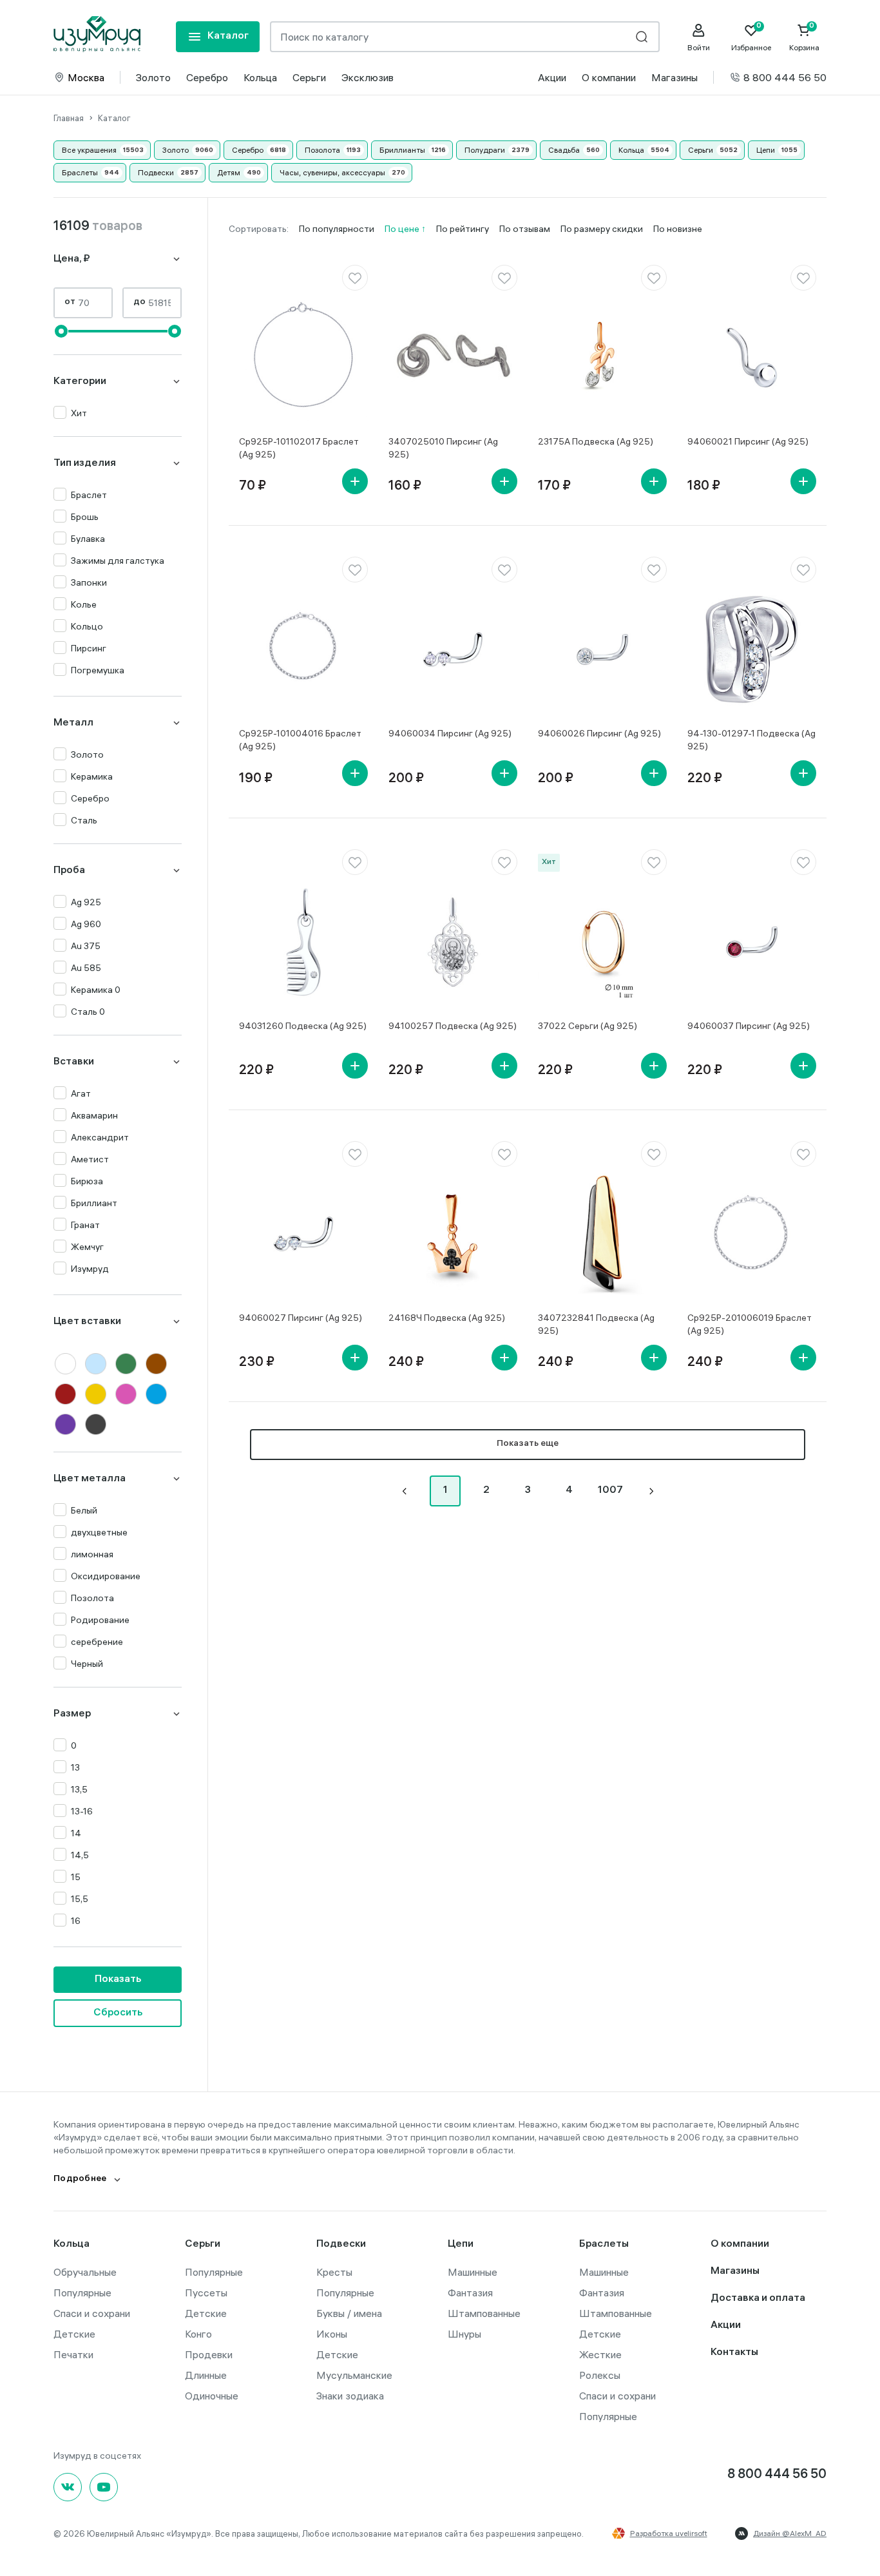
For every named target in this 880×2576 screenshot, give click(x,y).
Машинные (473, 2272)
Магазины (674, 77)
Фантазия (470, 2292)
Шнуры (464, 2334)
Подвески (156, 172)
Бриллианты (402, 150)
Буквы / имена (349, 2313)
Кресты (334, 2272)
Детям (229, 172)
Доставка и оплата (758, 2299)
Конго (198, 2334)
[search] (642, 37)
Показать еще (528, 1444)
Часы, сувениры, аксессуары (332, 172)
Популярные (82, 2292)
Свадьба (564, 150)
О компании (609, 77)
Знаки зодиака (350, 2396)
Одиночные (212, 2396)
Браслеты (80, 172)
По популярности (337, 229)
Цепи (766, 150)
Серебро (207, 77)
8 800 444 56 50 (785, 77)
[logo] (97, 34)
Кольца (260, 77)
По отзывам (525, 229)
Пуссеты (206, 2292)
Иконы (332, 2334)
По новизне (678, 229)
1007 (610, 1491)
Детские (74, 2334)
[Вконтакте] (68, 2487)
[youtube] (104, 2487)
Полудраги (485, 150)
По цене (403, 229)
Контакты (734, 2353)
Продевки (209, 2354)
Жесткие (600, 2354)
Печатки (73, 2354)
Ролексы (600, 2375)
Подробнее (80, 2179)
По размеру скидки (602, 229)
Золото (153, 77)
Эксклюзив (368, 77)
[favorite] (355, 278)
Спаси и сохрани (92, 2313)
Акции (552, 77)
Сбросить (118, 2013)
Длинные (206, 2375)
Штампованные (484, 2313)
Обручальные (85, 2272)
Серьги (309, 77)
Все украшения (89, 150)
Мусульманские (354, 2375)
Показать (118, 1980)
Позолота (322, 150)
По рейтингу (463, 229)
